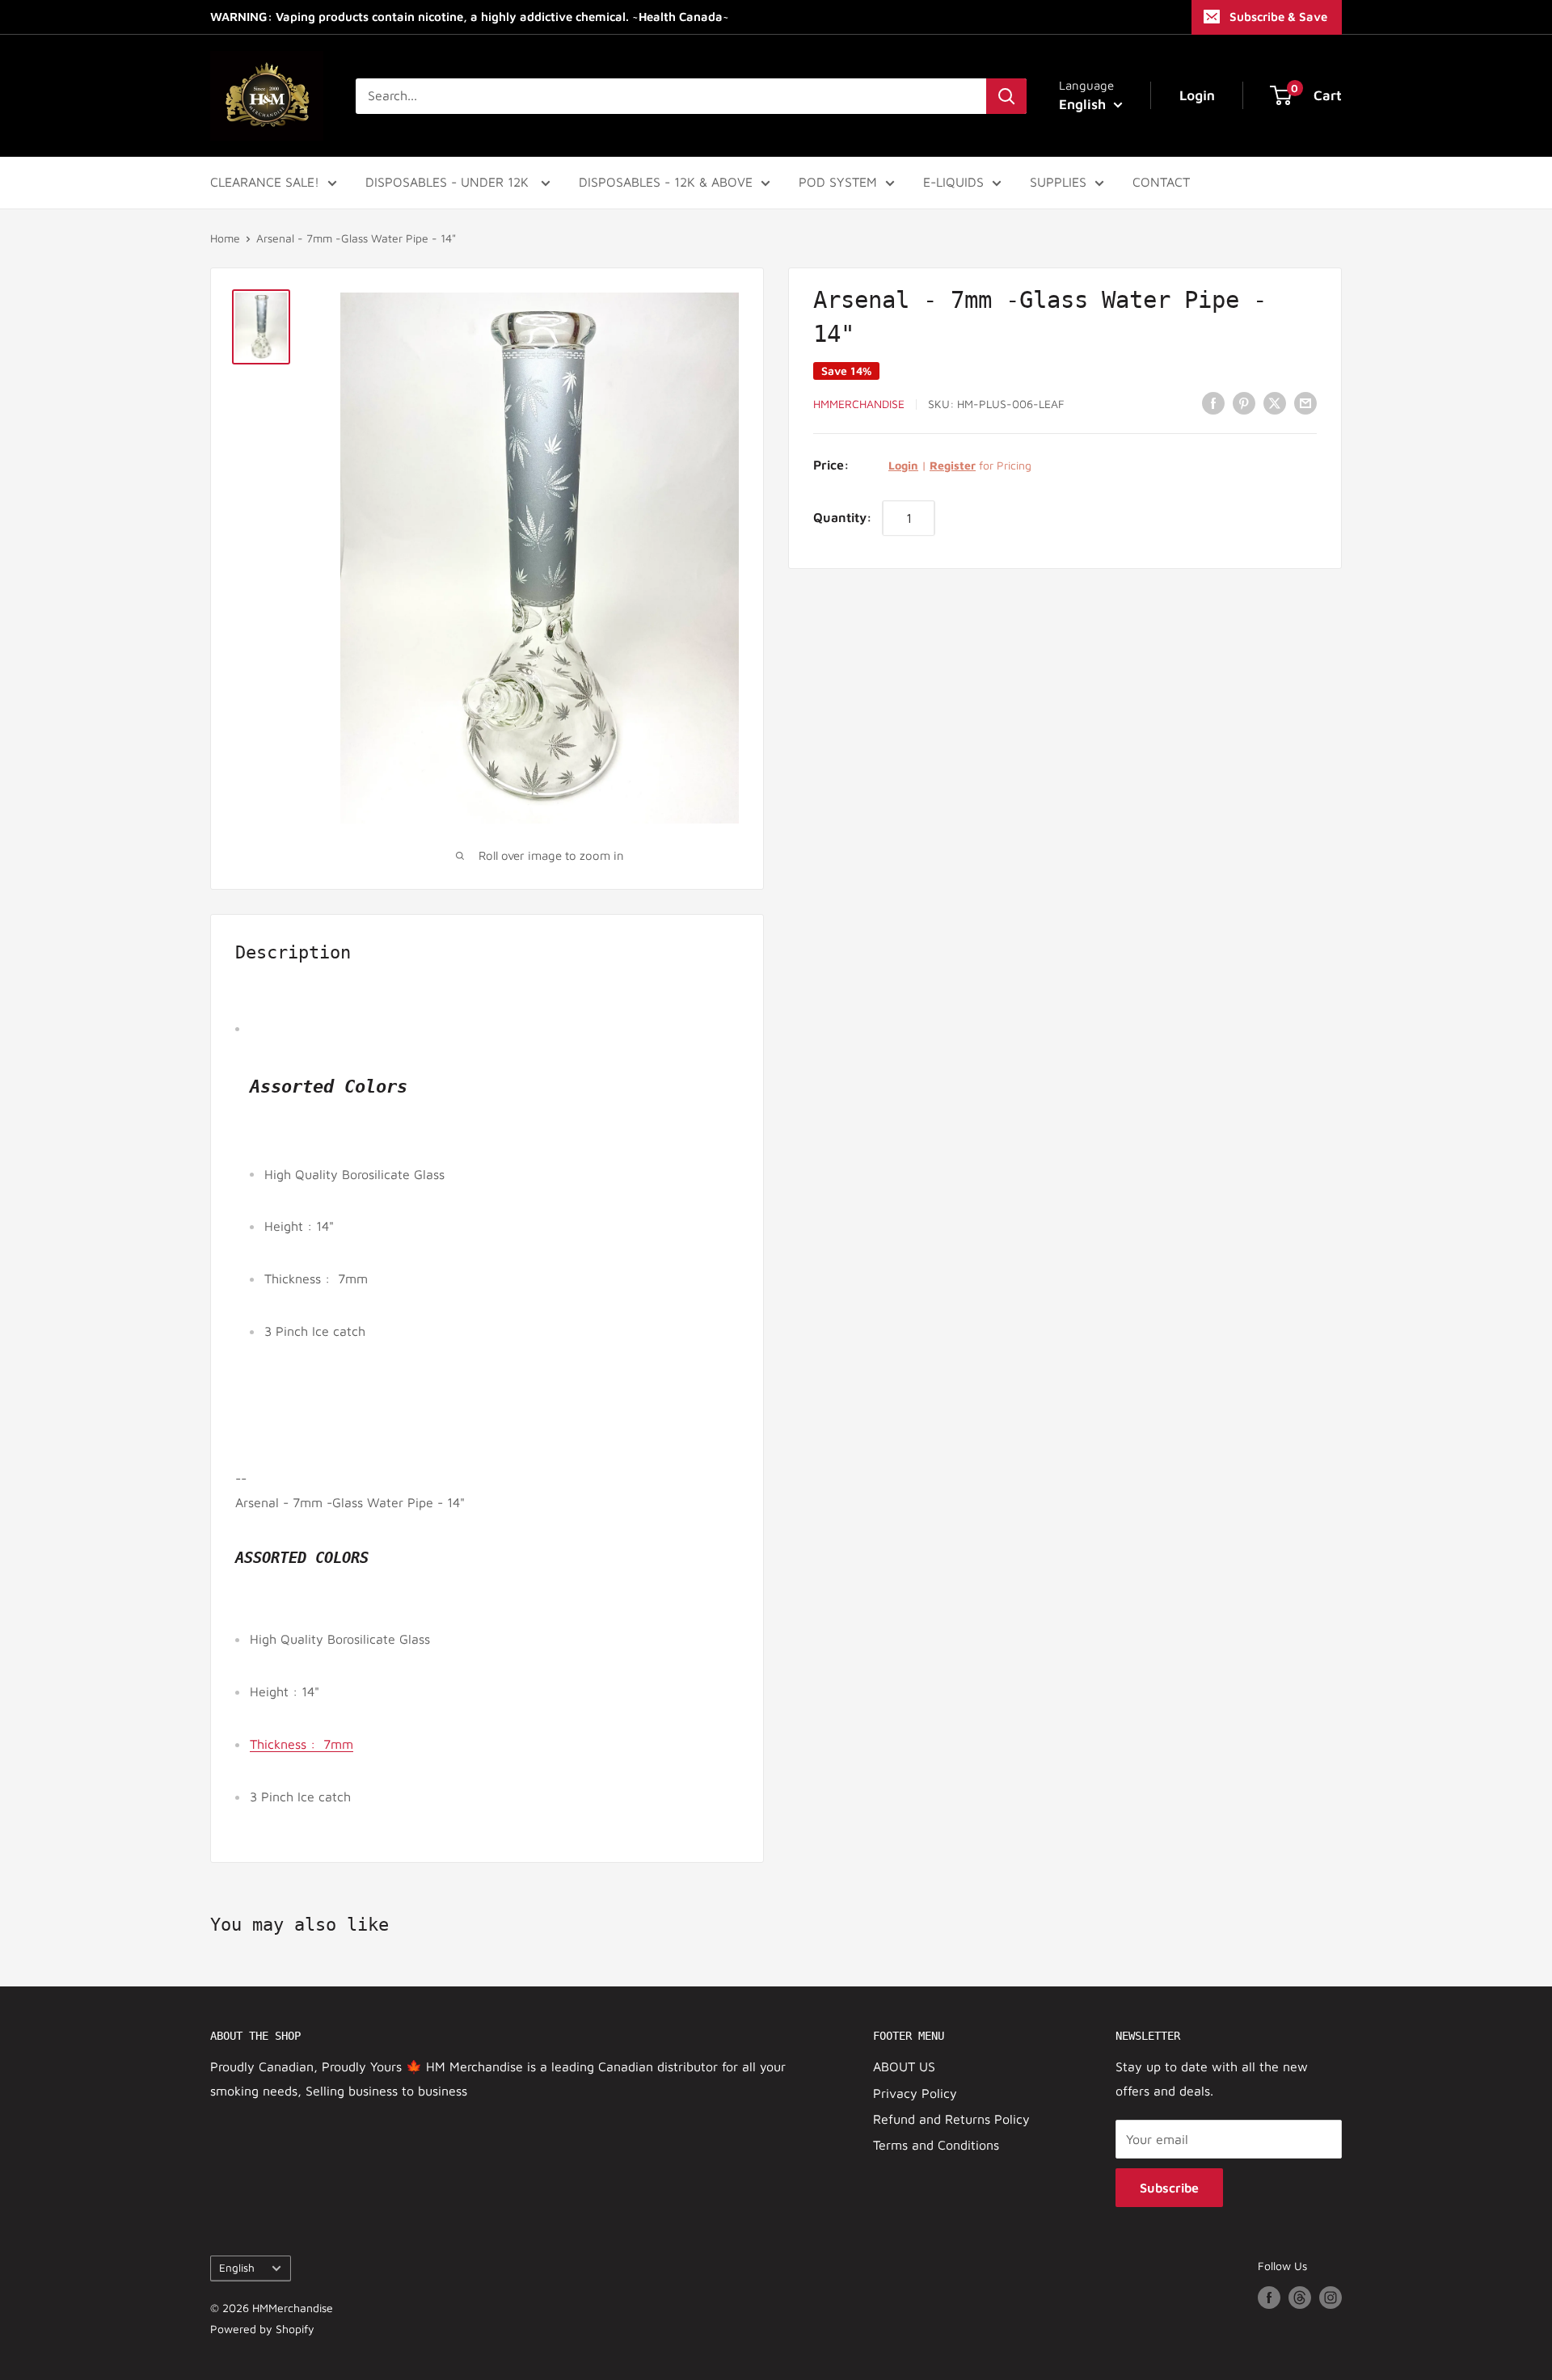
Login (903, 464)
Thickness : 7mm (302, 1744)
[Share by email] (1305, 402)
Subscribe (1169, 2188)
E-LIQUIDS (953, 182)
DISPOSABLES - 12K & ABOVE (666, 182)
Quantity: (843, 516)
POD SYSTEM (838, 182)
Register (953, 464)
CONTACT (1161, 182)
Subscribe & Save (1278, 17)
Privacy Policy (915, 2093)
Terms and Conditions (936, 2145)
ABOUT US (904, 2066)
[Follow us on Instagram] (1331, 2297)
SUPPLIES (1058, 182)
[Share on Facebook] (1213, 402)
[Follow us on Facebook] (1269, 2297)
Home (225, 238)
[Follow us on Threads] (1300, 2297)
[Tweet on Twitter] (1275, 402)
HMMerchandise (859, 404)
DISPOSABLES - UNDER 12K (449, 182)
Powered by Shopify (262, 2329)
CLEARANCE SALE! (265, 182)
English (237, 2268)
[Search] (1006, 96)
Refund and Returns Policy (951, 2119)
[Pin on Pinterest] (1244, 402)
